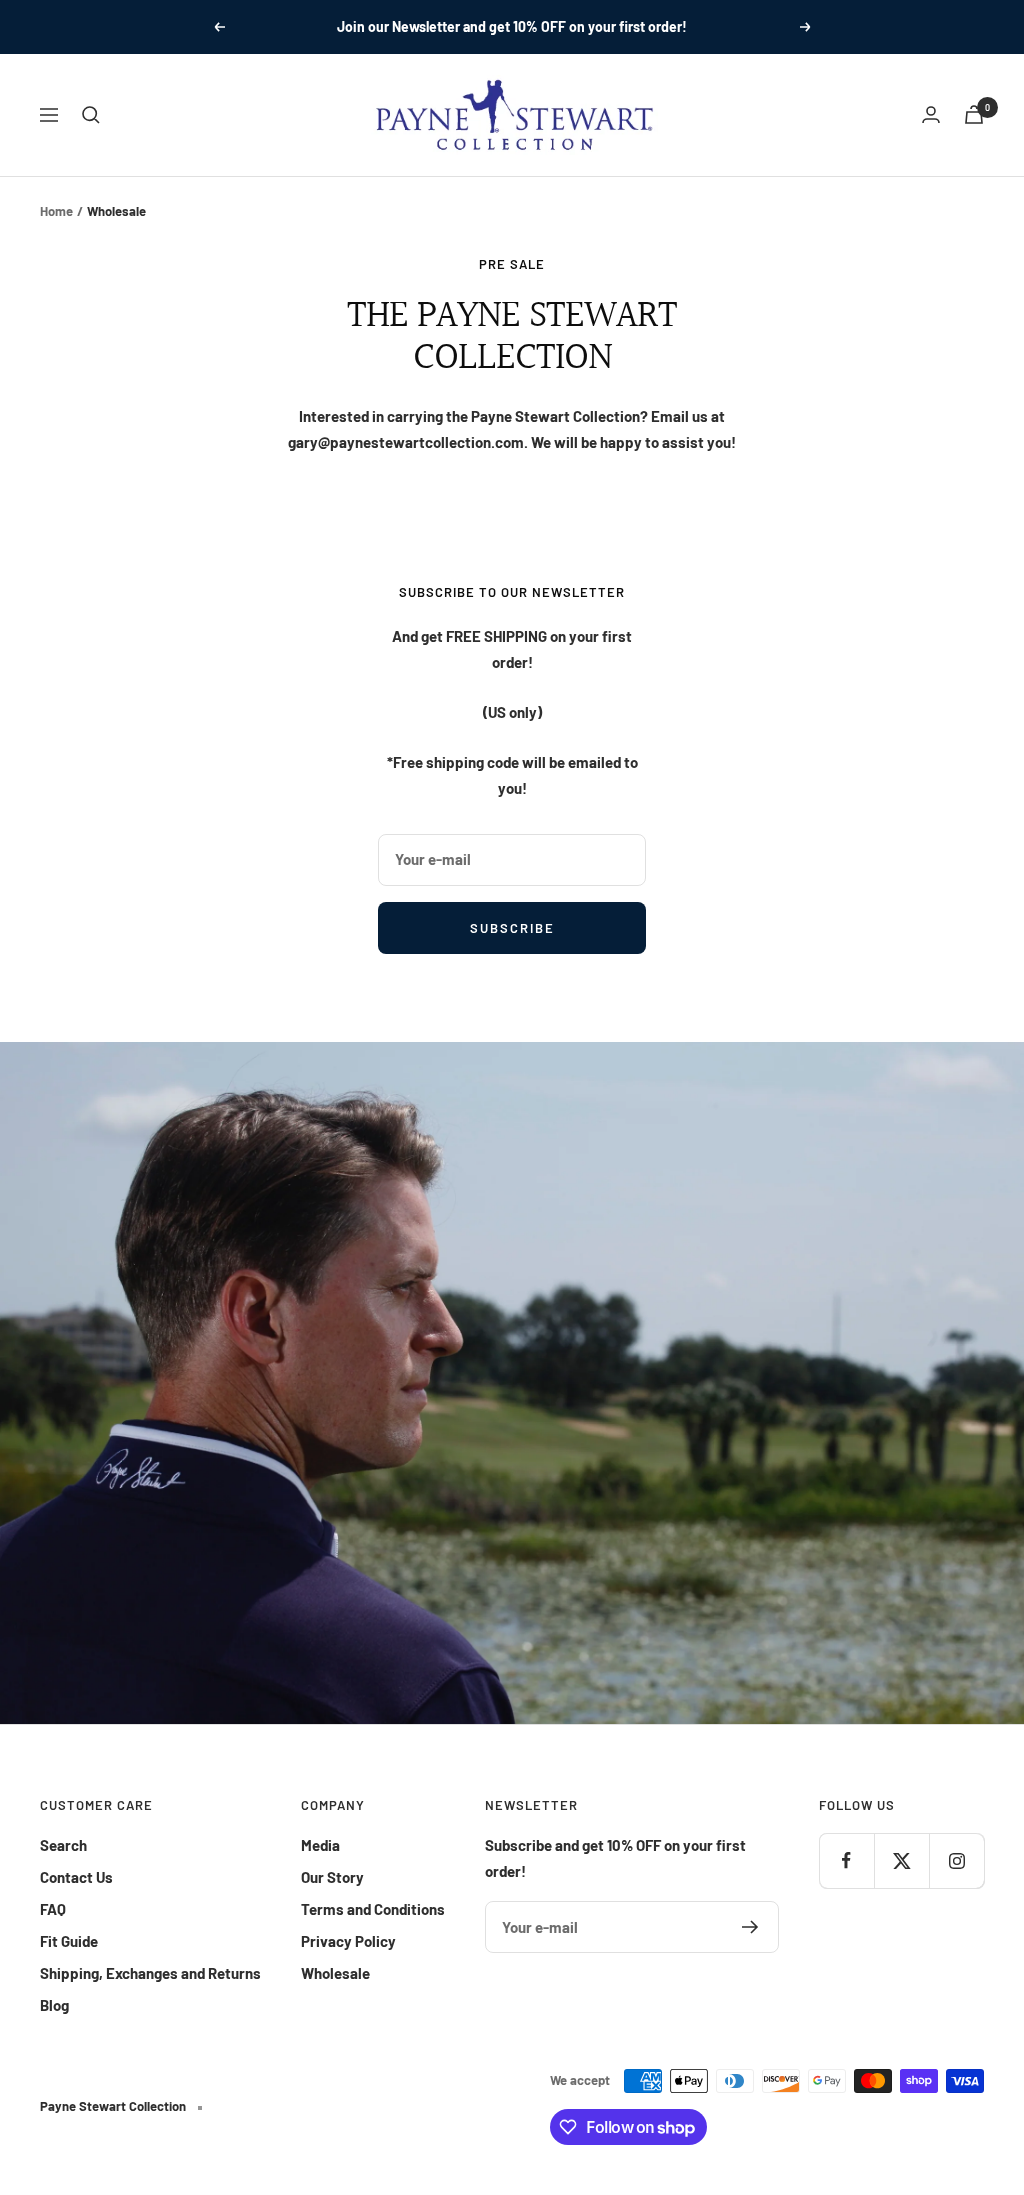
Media (320, 1845)
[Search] (91, 115)
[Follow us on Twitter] (901, 1860)
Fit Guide (69, 1941)
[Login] (931, 114)
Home (56, 211)
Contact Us (76, 1877)
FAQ (53, 1909)
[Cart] (974, 114)
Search (63, 1845)
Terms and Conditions (373, 1909)
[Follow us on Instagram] (956, 1860)
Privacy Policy (348, 1941)
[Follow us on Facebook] (846, 1860)
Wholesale (335, 1973)
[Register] (750, 1927)
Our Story (332, 1877)
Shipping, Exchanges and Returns (150, 1973)
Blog (54, 2005)
